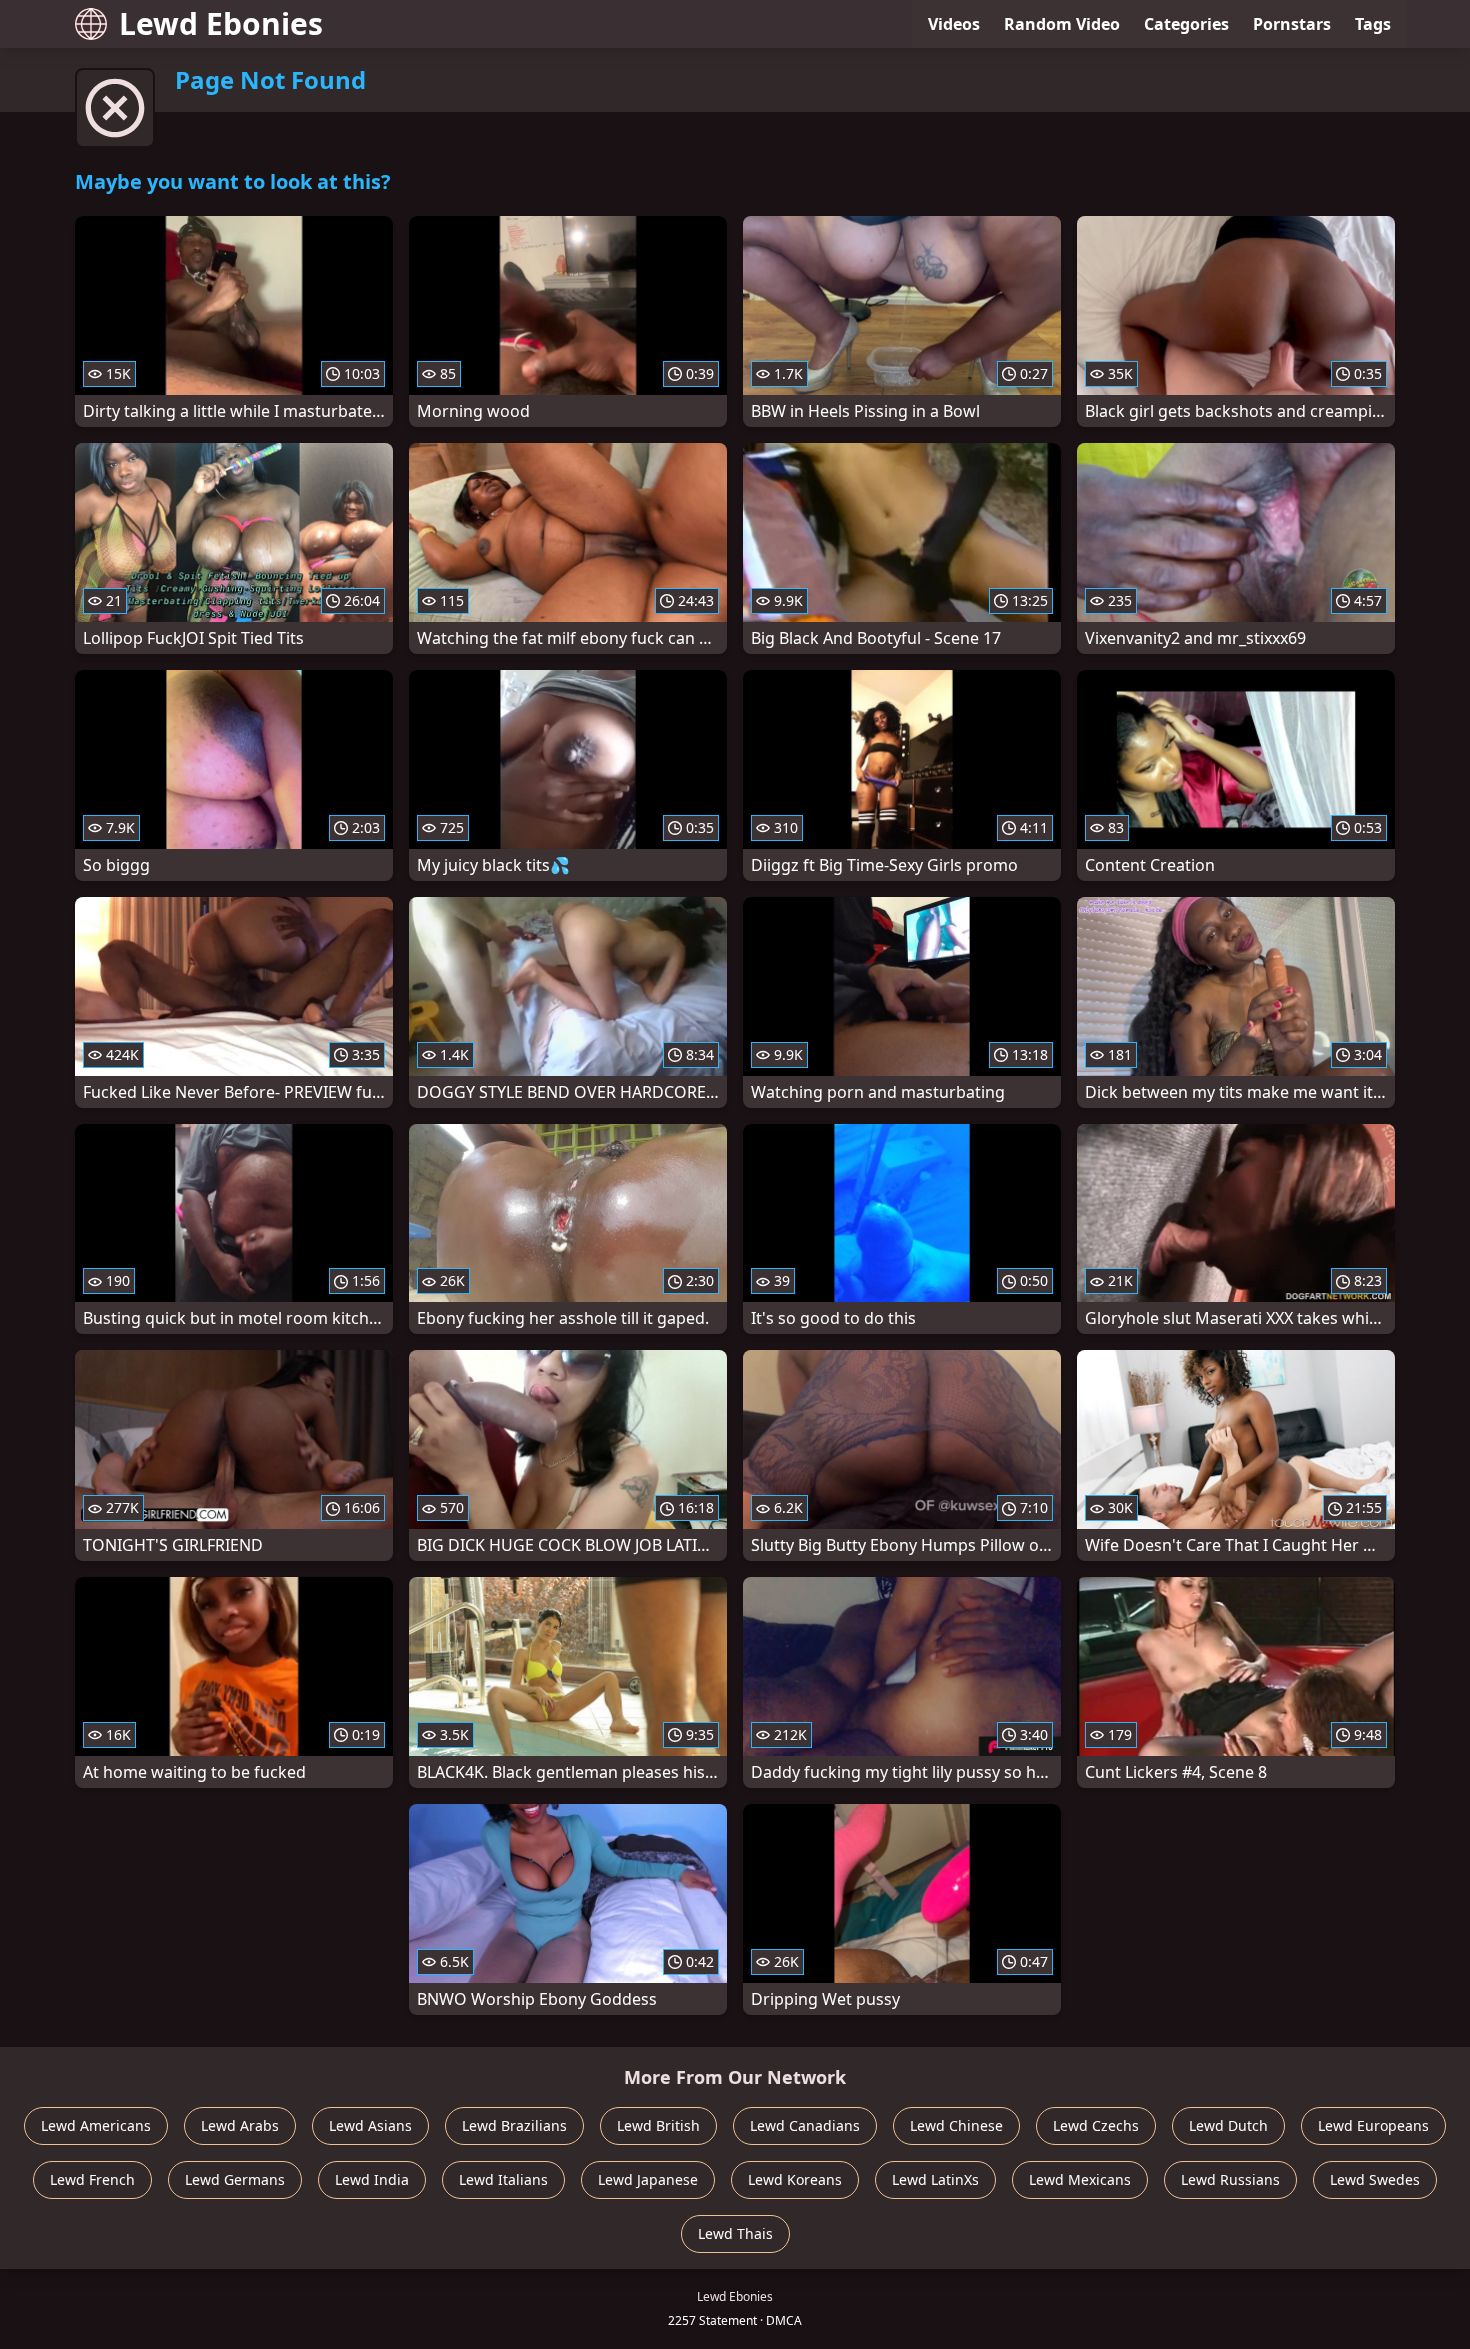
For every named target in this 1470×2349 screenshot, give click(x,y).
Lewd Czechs (1096, 2125)
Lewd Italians (503, 2179)
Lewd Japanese (648, 2179)
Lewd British (658, 2125)
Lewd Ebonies (221, 23)
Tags (1373, 24)
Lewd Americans (96, 2125)
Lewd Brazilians (514, 2125)
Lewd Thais (735, 2233)
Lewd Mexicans (1080, 2179)
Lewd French (92, 2179)
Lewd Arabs (240, 2125)
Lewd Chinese (956, 2125)
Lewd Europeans (1373, 2125)
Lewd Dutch (1228, 2125)
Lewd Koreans (795, 2179)
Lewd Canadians (805, 2125)
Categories (1186, 24)
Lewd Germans (235, 2179)
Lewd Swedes (1375, 2179)
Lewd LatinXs (935, 2179)
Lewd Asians (370, 2125)
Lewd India (372, 2179)
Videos (954, 24)
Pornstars (1292, 24)
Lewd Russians (1230, 2179)
